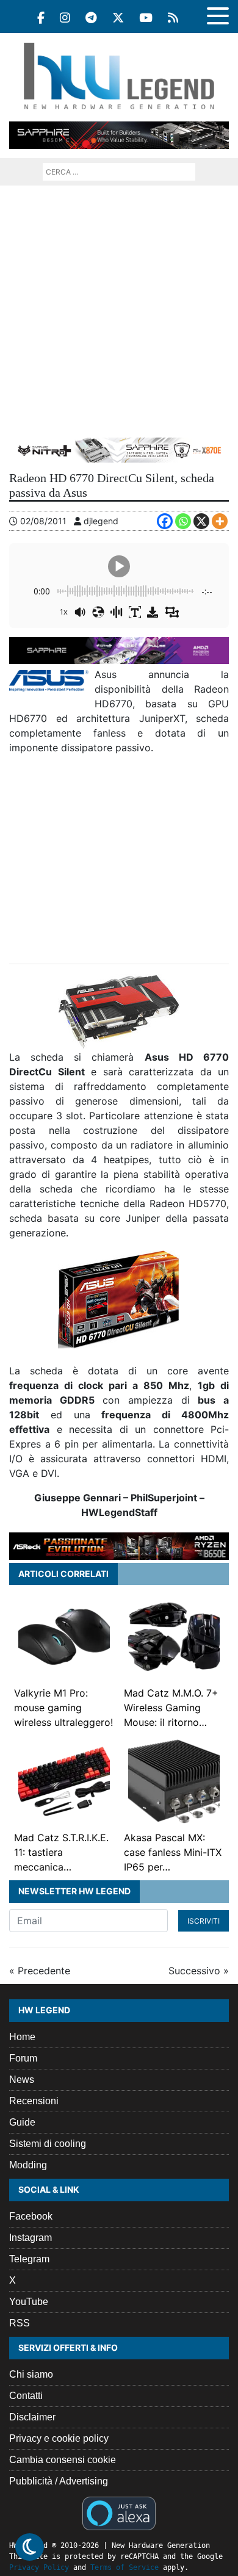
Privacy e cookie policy (59, 2438)
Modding (28, 2165)
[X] (201, 521)
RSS (20, 2323)
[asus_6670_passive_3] (119, 1299)
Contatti (26, 2396)
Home (22, 2037)
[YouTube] (146, 18)
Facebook (31, 2216)
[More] (220, 521)
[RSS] (173, 18)
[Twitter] (118, 18)
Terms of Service (124, 2567)
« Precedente (40, 1971)
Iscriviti (204, 1921)
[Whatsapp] (183, 521)
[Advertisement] (119, 311)
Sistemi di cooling (48, 2144)
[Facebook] (41, 18)
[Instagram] (65, 18)
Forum (23, 2058)
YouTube (29, 2302)
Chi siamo (31, 2374)
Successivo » (199, 1971)
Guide (22, 2122)
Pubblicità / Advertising (59, 2481)
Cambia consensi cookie (63, 2460)
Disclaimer (32, 2417)
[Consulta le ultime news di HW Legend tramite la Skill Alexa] (119, 2512)
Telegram (29, 2259)
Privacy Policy (39, 2567)
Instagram (31, 2238)
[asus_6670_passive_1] (119, 1012)
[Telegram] (91, 18)
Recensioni (34, 2101)
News (22, 2080)
